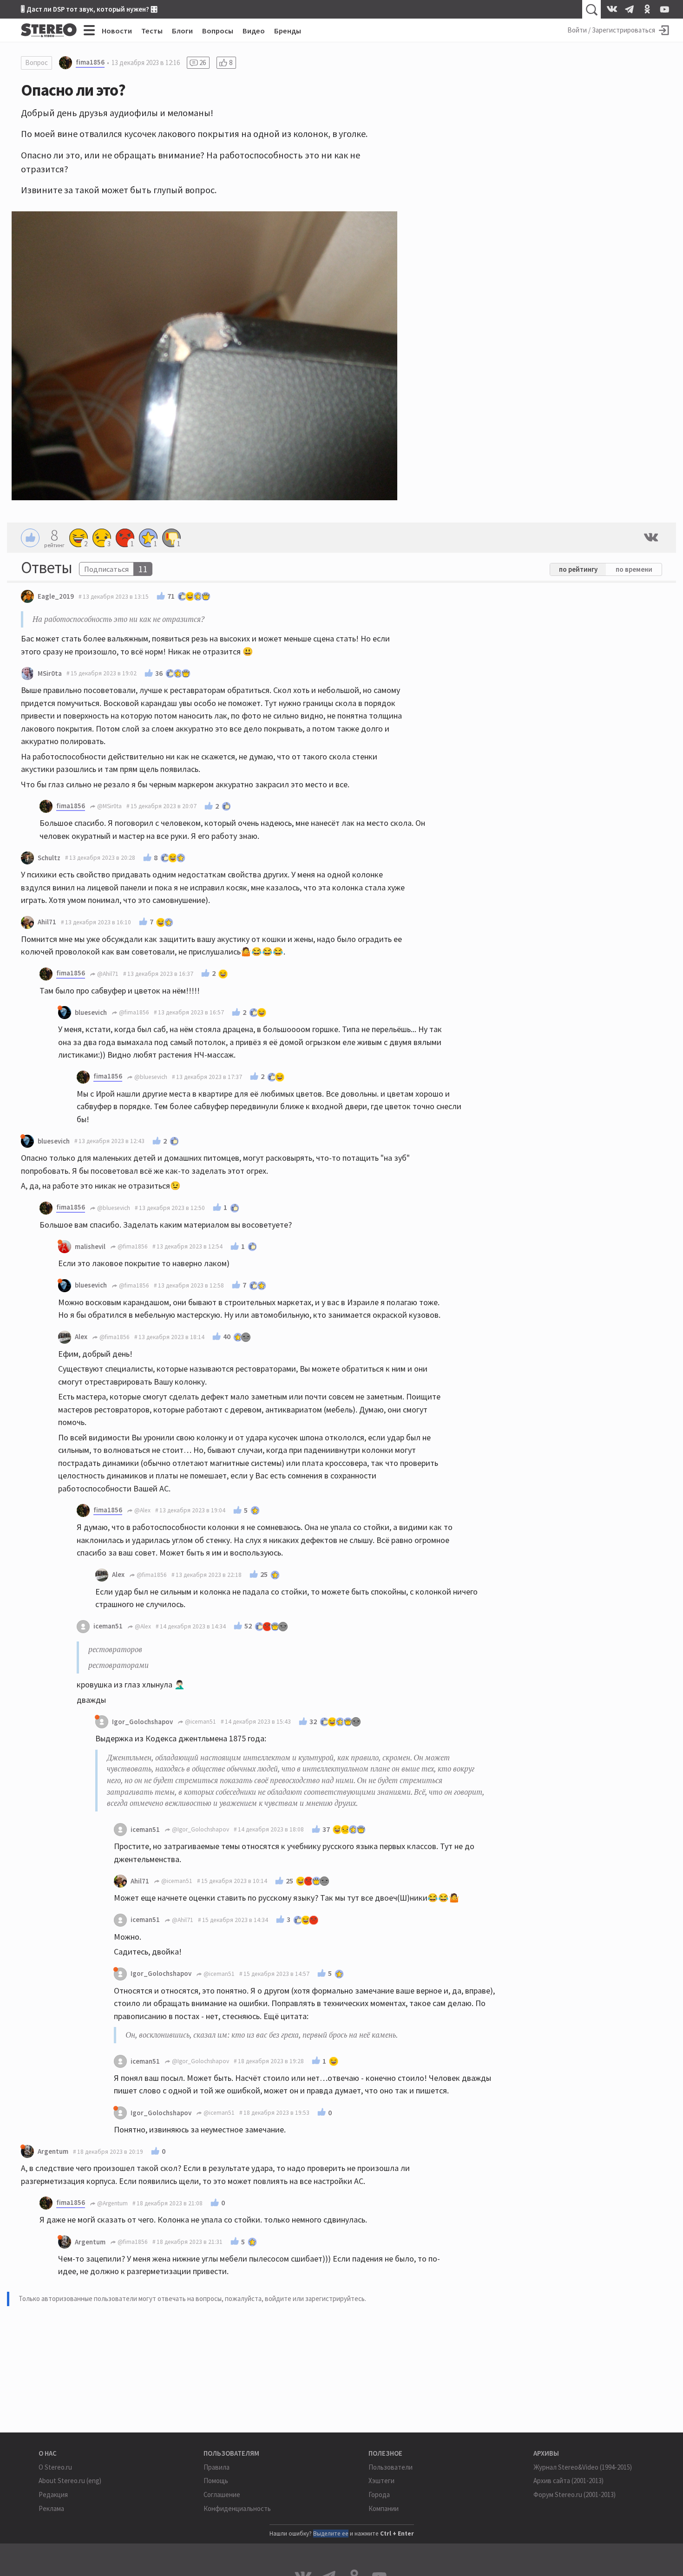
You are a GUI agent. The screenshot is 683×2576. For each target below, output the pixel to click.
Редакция (53, 2494)
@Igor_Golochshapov (200, 1829)
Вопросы (218, 31)
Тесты (152, 31)
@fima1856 (133, 1012)
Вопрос (36, 62)
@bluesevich (150, 1077)
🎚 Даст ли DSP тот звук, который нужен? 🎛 (89, 9)
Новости (117, 31)
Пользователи (391, 2467)
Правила (217, 2467)
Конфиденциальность (237, 2508)
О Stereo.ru (55, 2467)
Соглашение (222, 2494)
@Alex (142, 1510)
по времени (634, 569)
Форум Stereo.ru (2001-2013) (575, 2494)
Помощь (216, 2481)
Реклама (51, 2508)
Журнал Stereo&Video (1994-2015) (583, 2467)
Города (379, 2494)
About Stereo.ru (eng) (70, 2481)
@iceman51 (200, 1722)
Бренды (288, 31)
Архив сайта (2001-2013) (568, 2481)
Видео (254, 31)
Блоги (182, 31)
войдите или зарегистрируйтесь (315, 2298)
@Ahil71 (107, 974)
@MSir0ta (109, 806)
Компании (384, 2508)
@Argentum (112, 2203)
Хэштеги (381, 2481)
